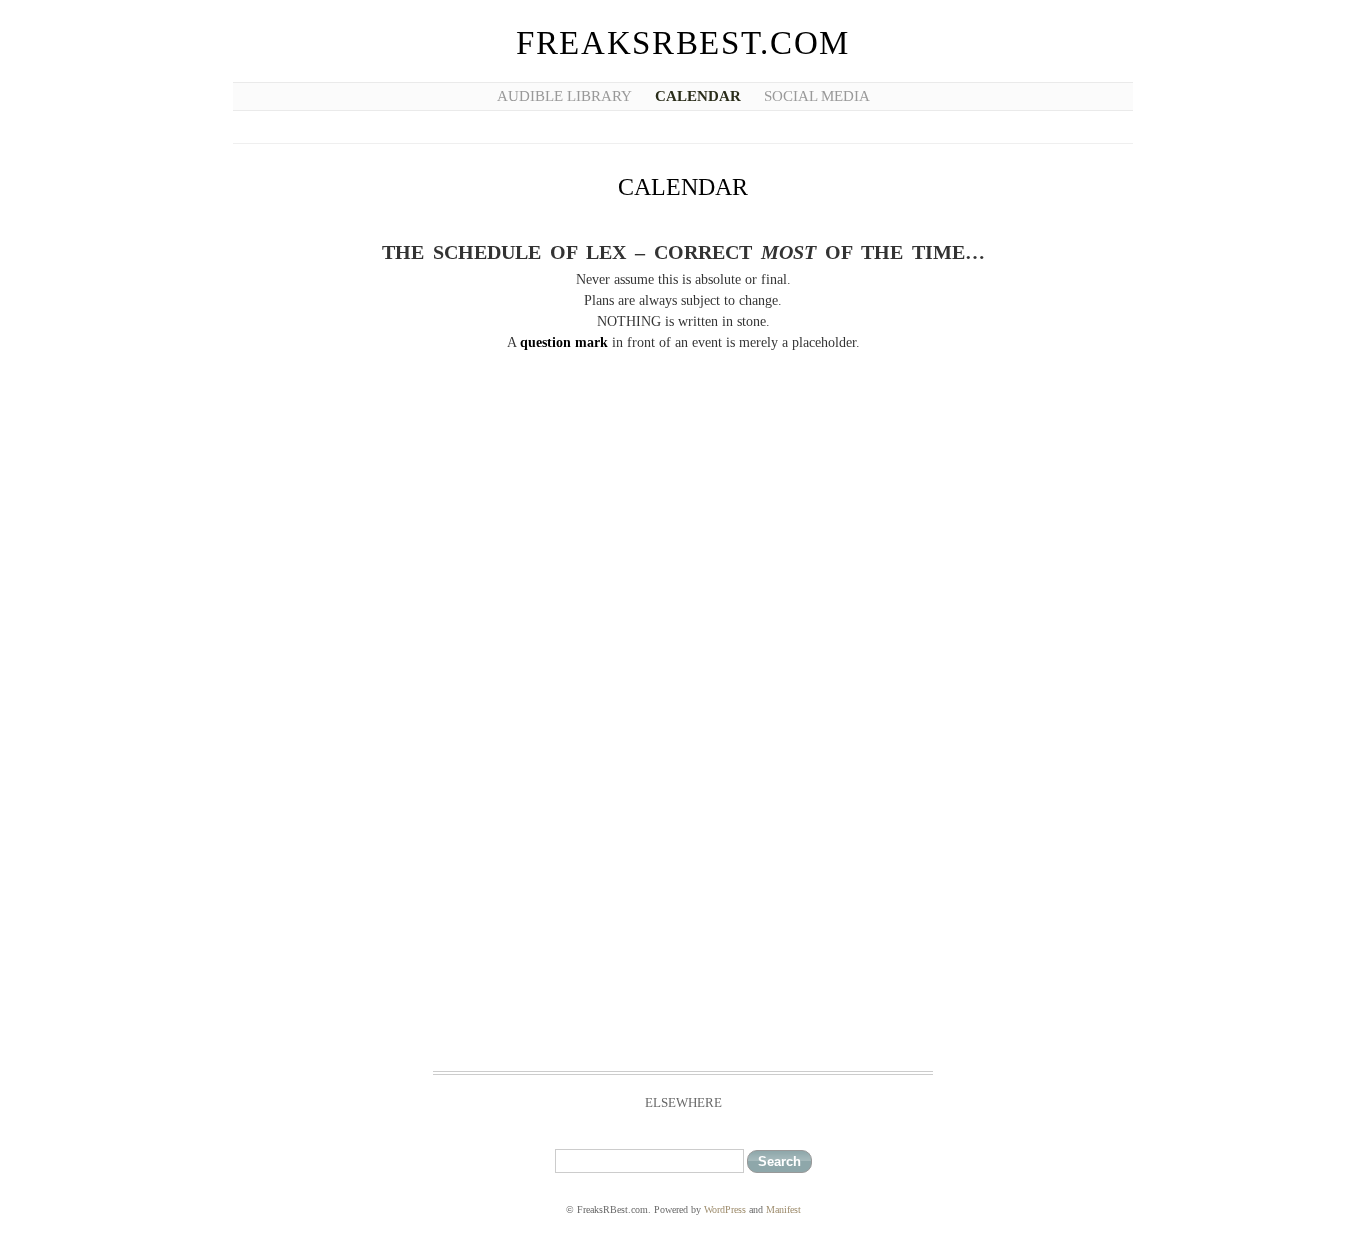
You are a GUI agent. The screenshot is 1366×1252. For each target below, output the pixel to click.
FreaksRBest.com (683, 43)
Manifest (783, 1209)
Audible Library (564, 96)
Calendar (698, 96)
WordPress (725, 1209)
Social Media (817, 96)
